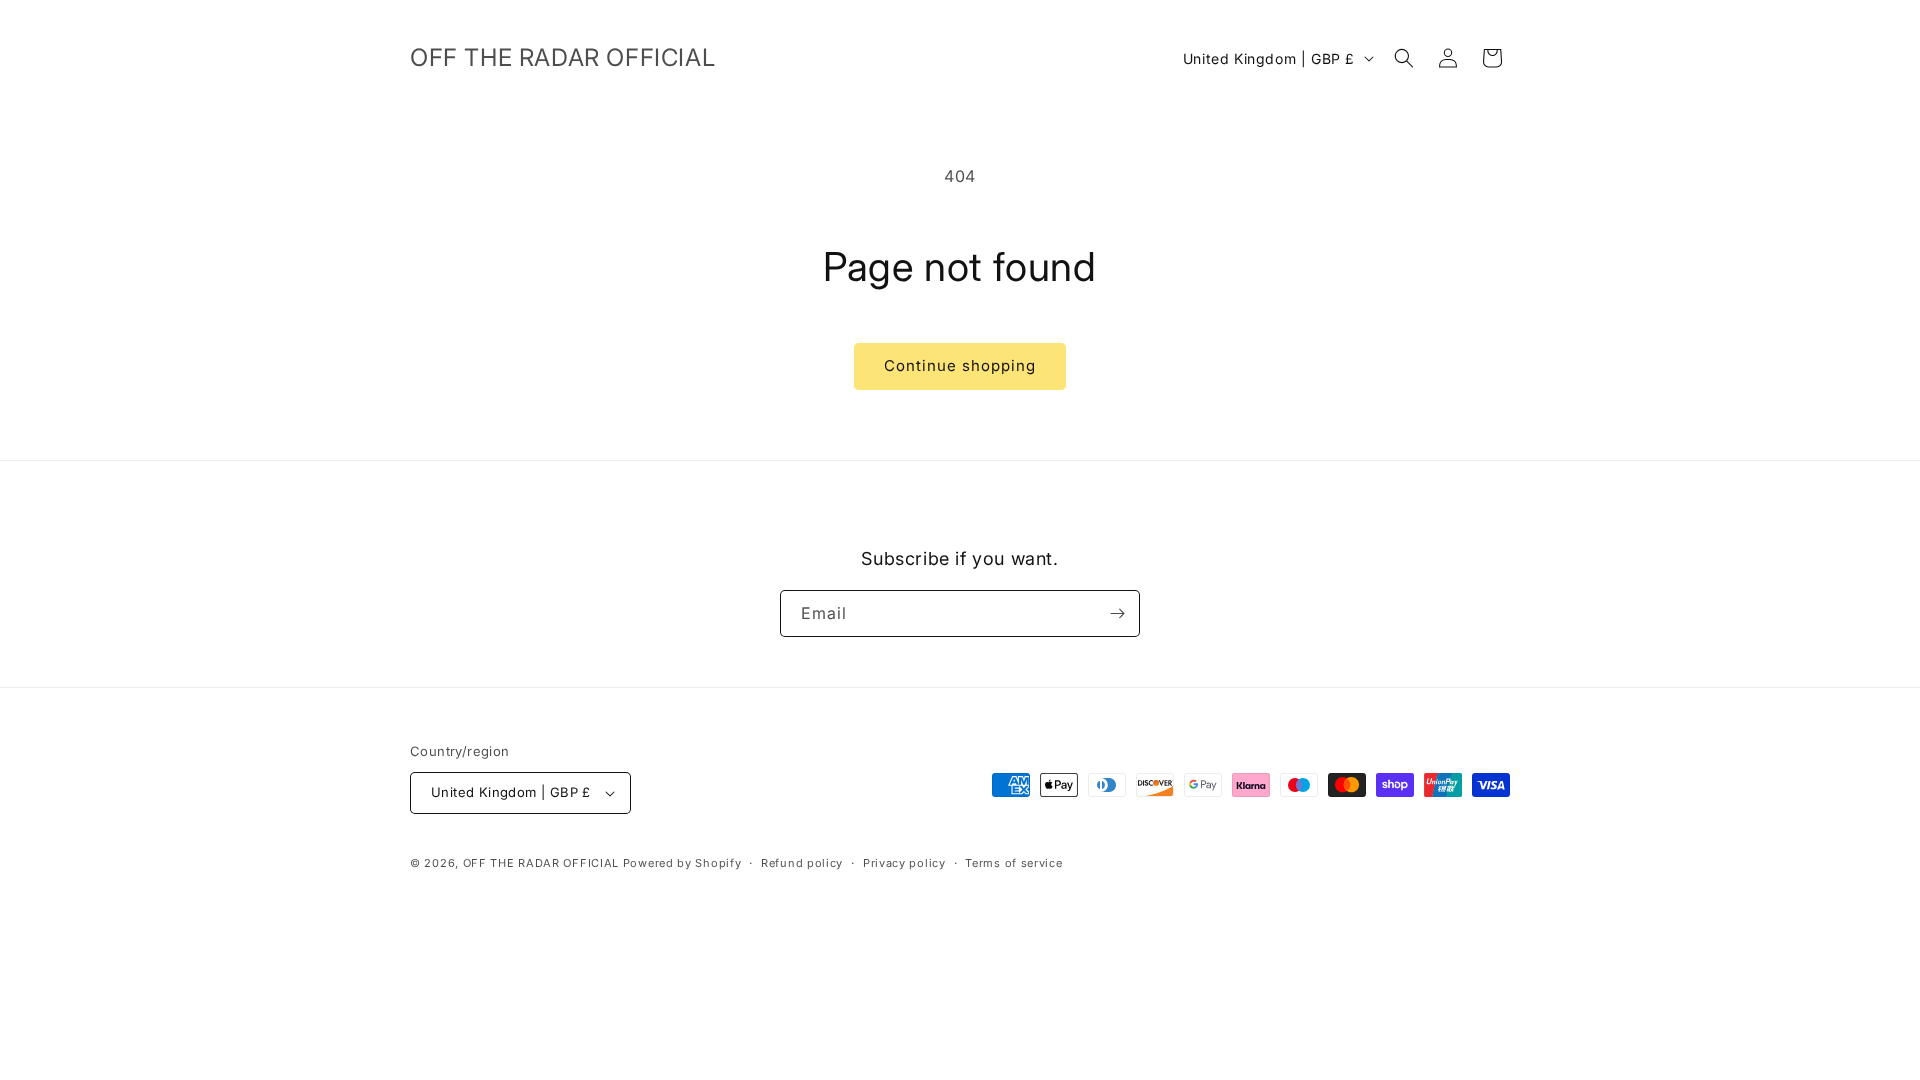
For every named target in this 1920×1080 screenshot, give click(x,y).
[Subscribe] (1117, 613)
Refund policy (802, 863)
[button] (1404, 58)
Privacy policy (904, 863)
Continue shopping (960, 365)
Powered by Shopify (682, 863)
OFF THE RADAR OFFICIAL (541, 863)
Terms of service (1013, 863)
